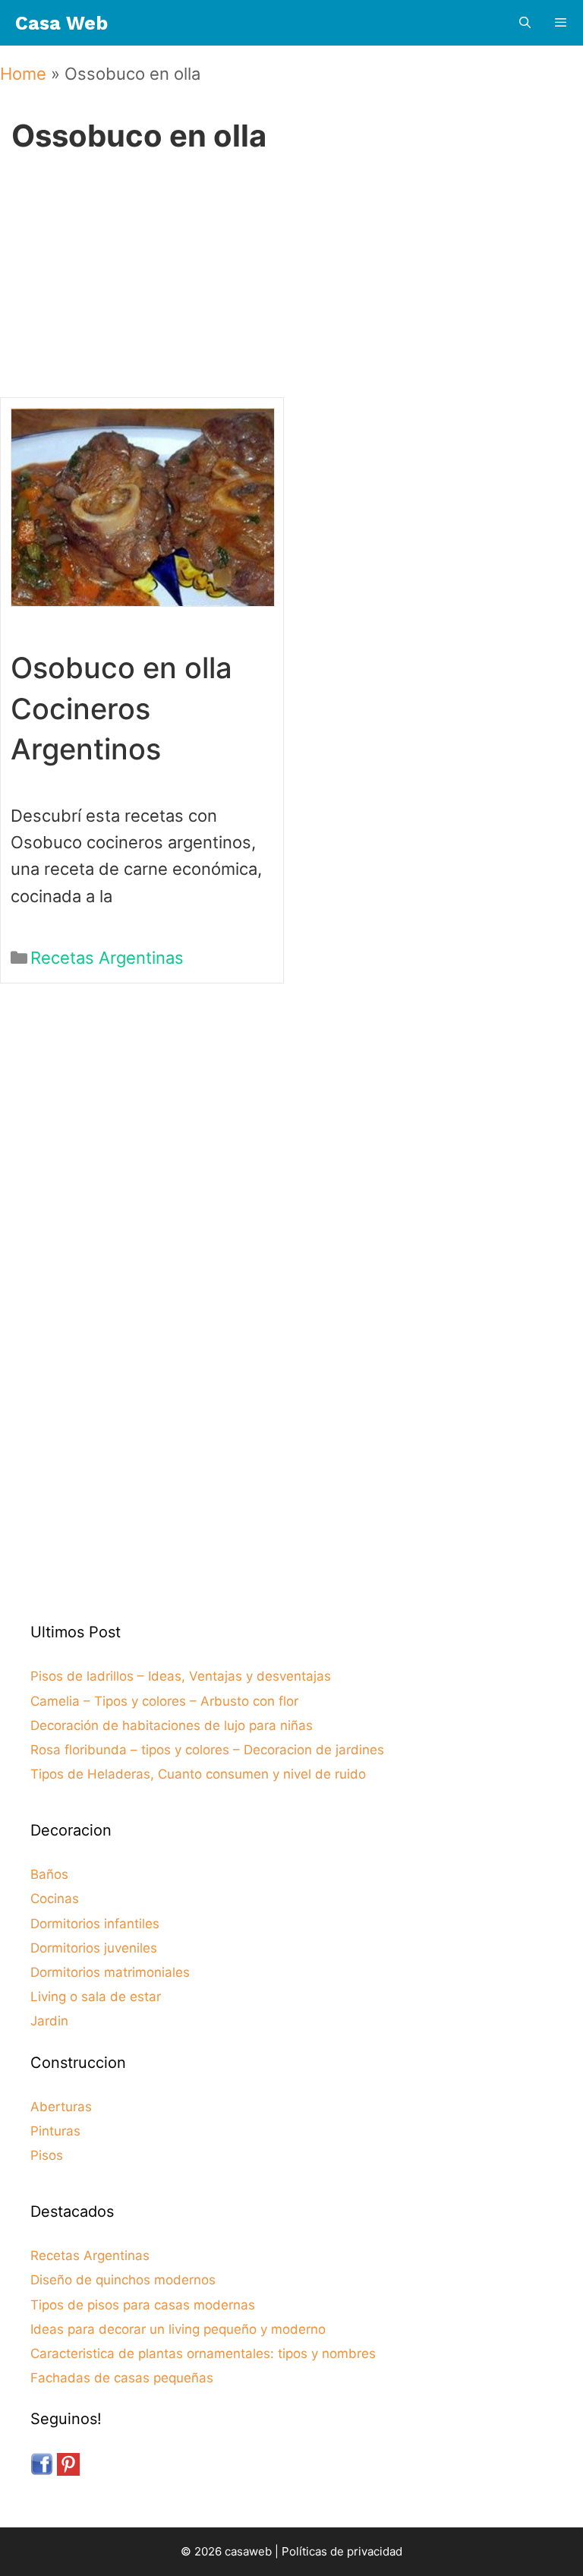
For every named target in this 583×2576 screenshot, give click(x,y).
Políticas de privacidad (342, 2551)
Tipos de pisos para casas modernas (143, 2305)
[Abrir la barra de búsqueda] (524, 23)
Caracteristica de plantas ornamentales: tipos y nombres (203, 2353)
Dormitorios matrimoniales (110, 1972)
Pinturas (55, 2131)
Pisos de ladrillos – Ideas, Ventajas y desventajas (181, 1676)
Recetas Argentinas (107, 958)
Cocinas (55, 1899)
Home (23, 74)
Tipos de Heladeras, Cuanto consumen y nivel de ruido (198, 1774)
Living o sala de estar (96, 1997)
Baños (49, 1874)
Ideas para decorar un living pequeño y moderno (178, 2329)
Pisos (47, 2155)
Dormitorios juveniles (94, 1948)
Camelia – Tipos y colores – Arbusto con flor (164, 1701)
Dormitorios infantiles (95, 1924)
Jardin (49, 2021)
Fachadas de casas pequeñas (122, 2378)
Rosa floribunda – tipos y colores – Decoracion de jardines (207, 1750)
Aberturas (61, 2107)
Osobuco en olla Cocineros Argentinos (121, 708)
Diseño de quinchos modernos (123, 2280)
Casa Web (61, 23)
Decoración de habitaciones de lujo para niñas (172, 1725)
